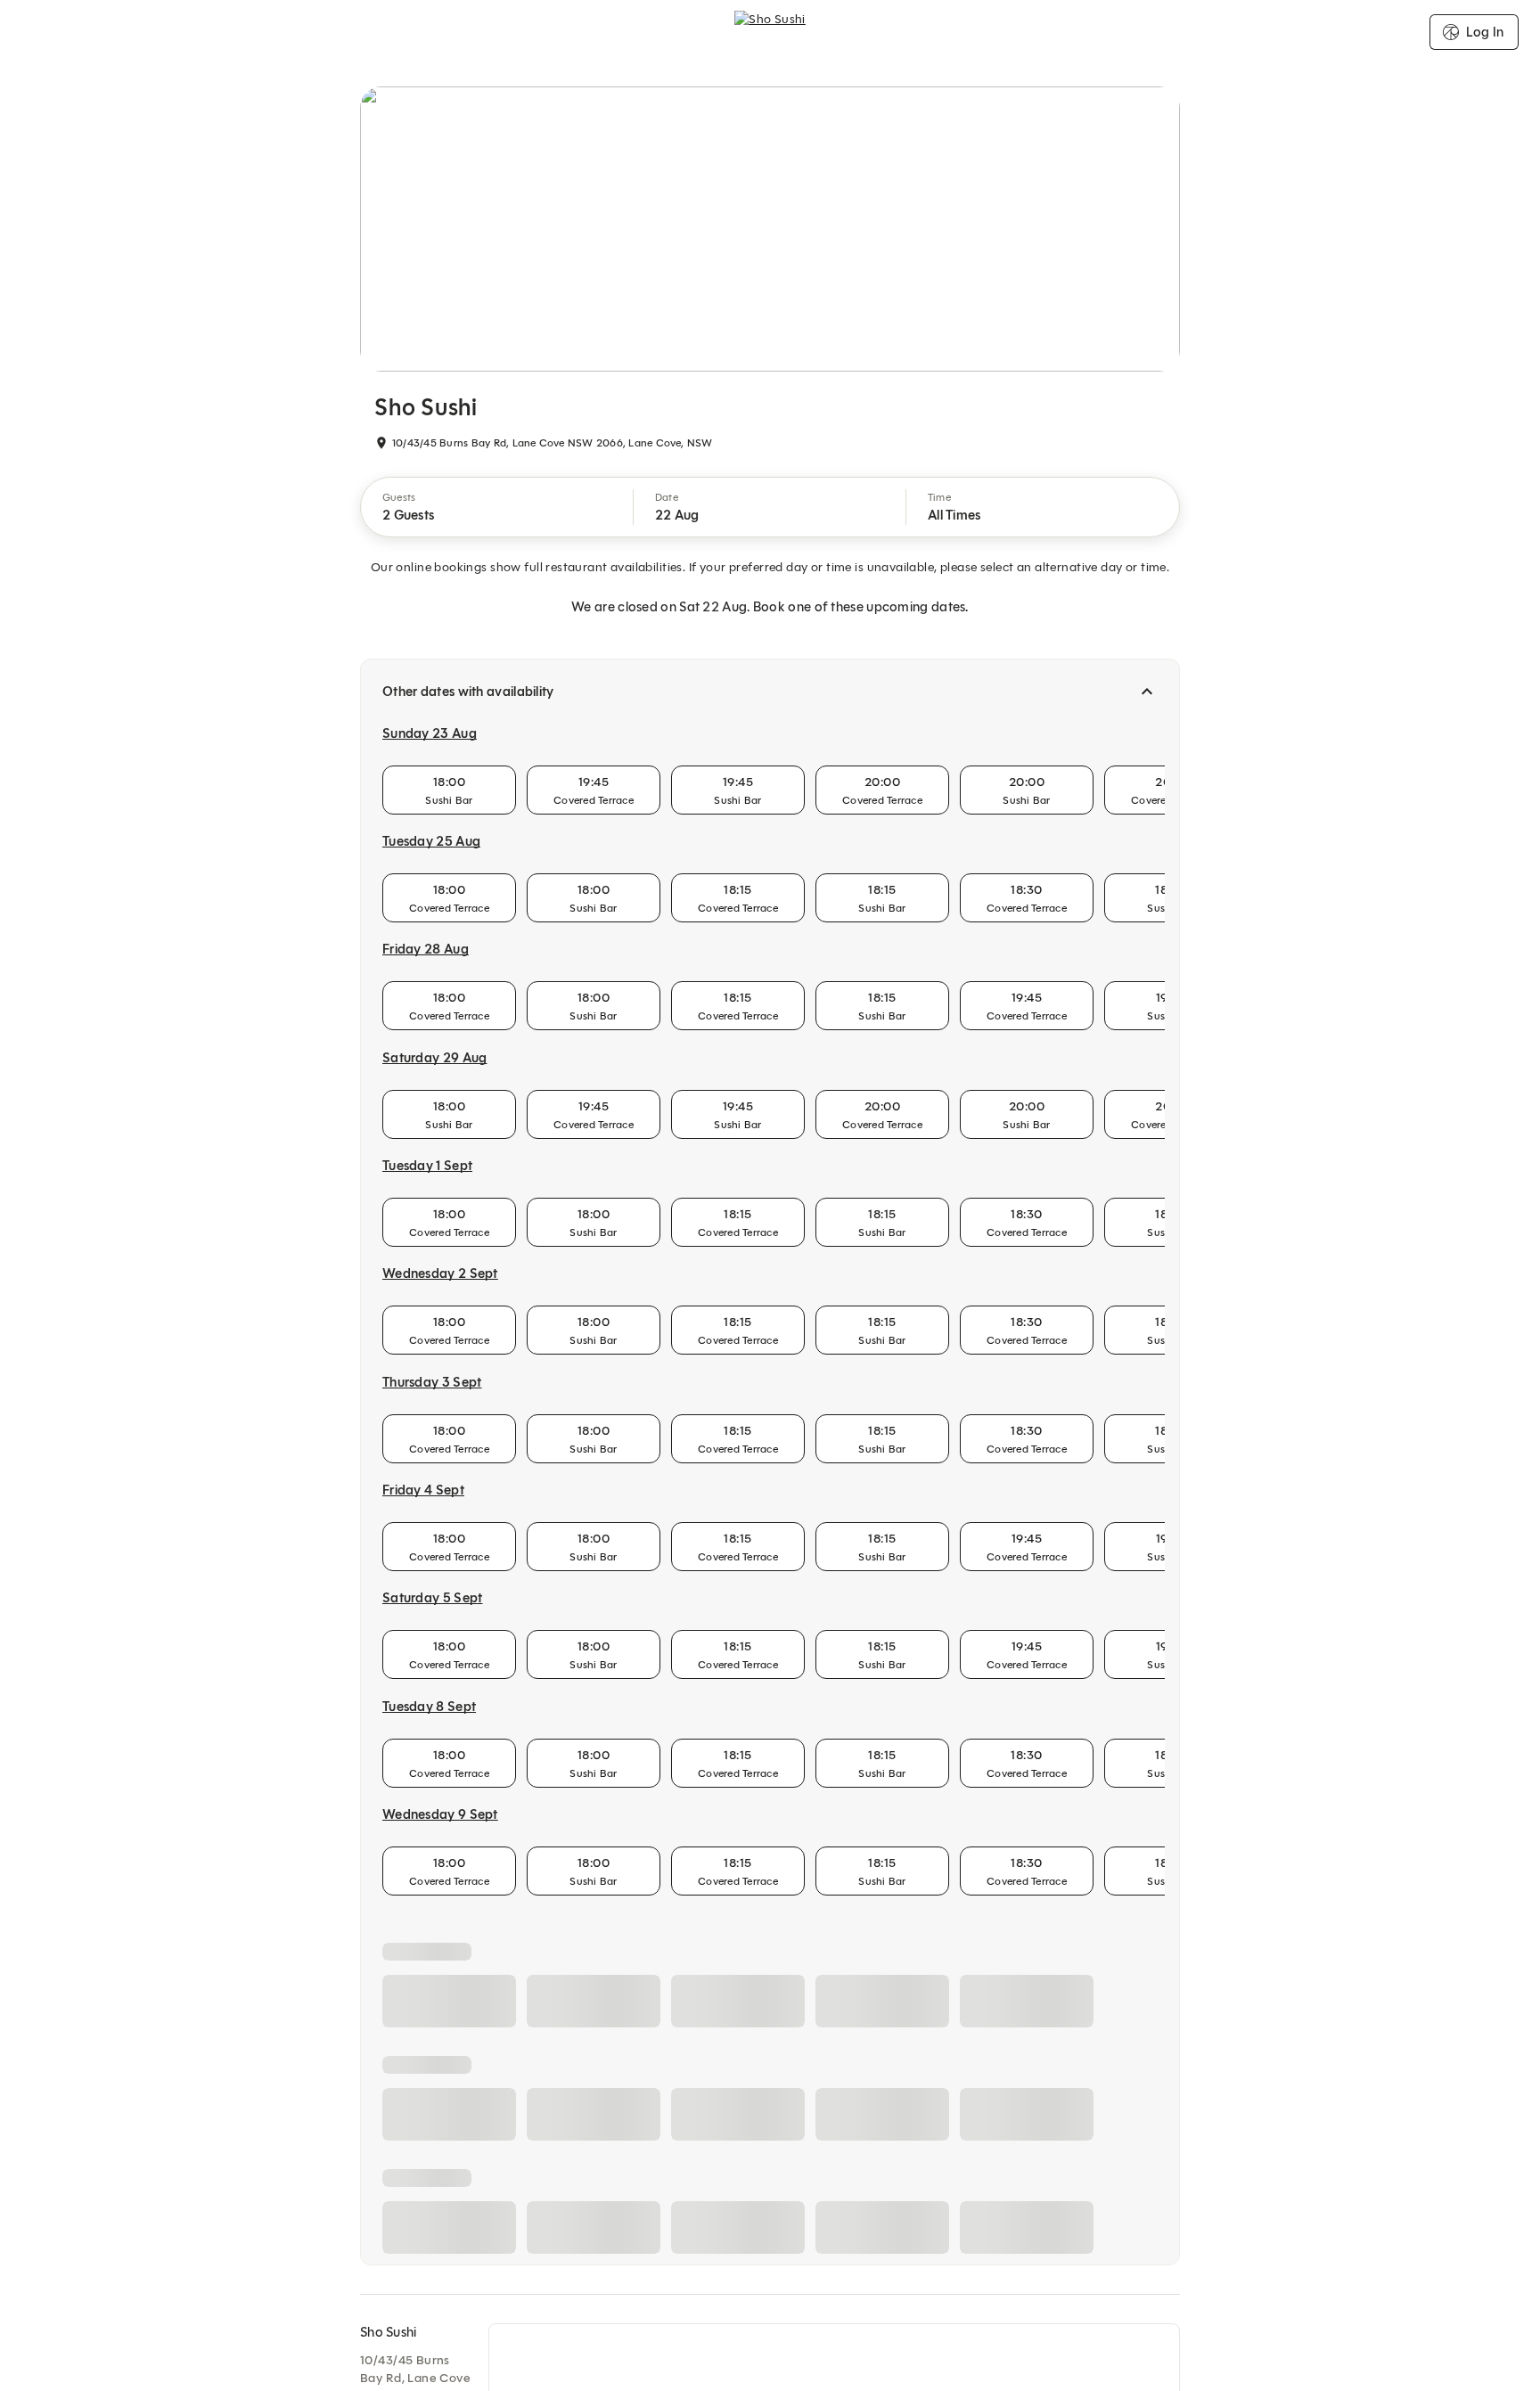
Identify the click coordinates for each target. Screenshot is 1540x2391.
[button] (497, 507)
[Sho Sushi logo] (770, 32)
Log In (1485, 32)
